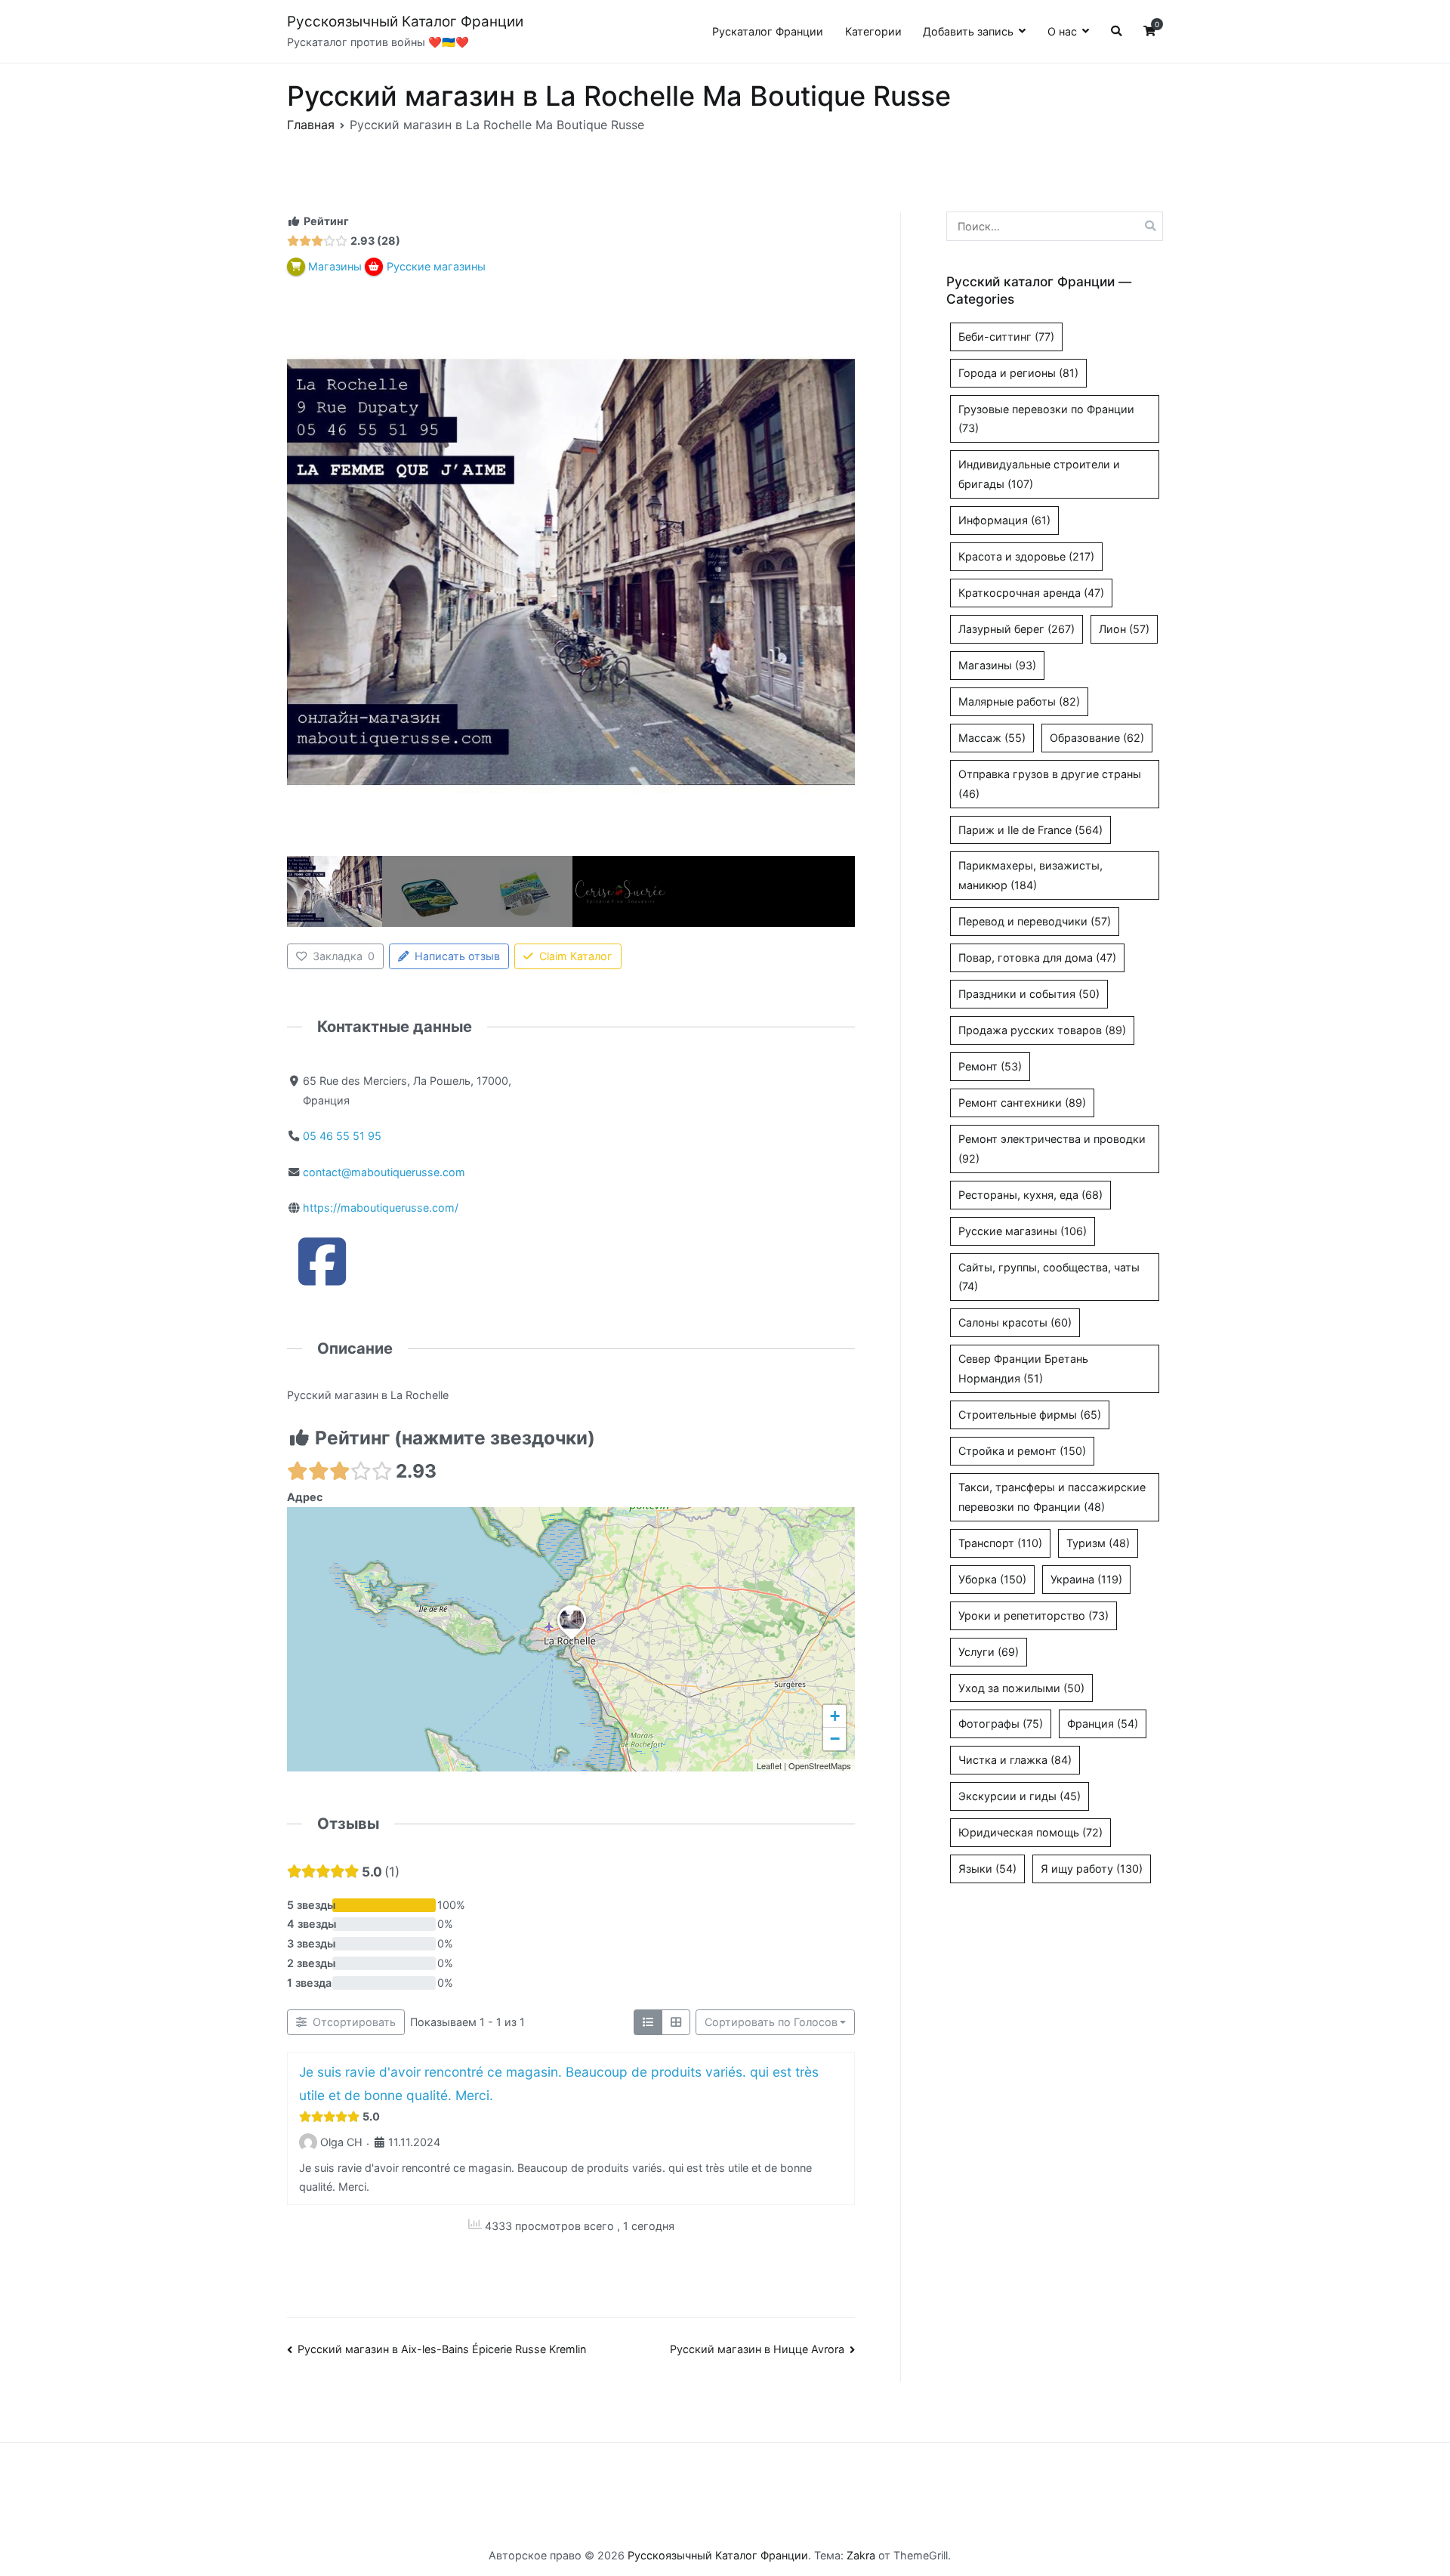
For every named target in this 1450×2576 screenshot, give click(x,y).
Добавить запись (968, 31)
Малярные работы (1019, 701)
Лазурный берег (1017, 629)
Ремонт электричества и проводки (1052, 1149)
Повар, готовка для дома (1037, 958)
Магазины (997, 665)
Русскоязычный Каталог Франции (405, 22)
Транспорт (1000, 1543)
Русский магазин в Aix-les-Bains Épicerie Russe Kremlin (442, 2349)
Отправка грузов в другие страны (1050, 784)
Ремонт (990, 1066)
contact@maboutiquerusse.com (384, 1172)
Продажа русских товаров (1042, 1030)
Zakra (861, 2555)
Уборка (992, 1579)
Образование (1097, 738)
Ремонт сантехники (1022, 1103)
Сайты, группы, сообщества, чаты (1049, 1277)
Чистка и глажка (1015, 1760)
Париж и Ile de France (1030, 830)
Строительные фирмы (1030, 1415)
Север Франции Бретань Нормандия (1023, 1368)
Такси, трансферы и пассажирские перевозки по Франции (1052, 1497)
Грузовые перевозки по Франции (1046, 419)
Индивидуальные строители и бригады (1039, 474)
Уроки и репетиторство (1034, 1615)
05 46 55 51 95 (342, 1136)
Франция (1103, 1724)
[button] (572, 1640)
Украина (1086, 1579)
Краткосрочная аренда (1031, 593)
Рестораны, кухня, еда (1030, 1195)
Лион (1124, 629)
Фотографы (1001, 1724)
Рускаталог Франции (768, 31)
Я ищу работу (1092, 1869)
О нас (1062, 31)
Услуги (989, 1652)
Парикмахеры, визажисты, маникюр (1030, 875)
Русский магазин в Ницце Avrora (757, 2349)
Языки (987, 1869)
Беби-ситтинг (1006, 337)
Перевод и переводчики (1035, 921)
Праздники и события (1029, 994)
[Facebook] (322, 1278)
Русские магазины (1023, 1231)
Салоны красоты (1015, 1322)
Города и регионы (1018, 373)
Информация (1004, 520)
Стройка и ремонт (1022, 1451)
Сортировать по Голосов (771, 2022)
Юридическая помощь (1030, 1832)
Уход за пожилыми (1021, 1688)
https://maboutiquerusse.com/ (381, 1208)
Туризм (1098, 1543)
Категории (873, 31)
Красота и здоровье (1026, 556)
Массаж (992, 738)
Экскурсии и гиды (1020, 1796)
